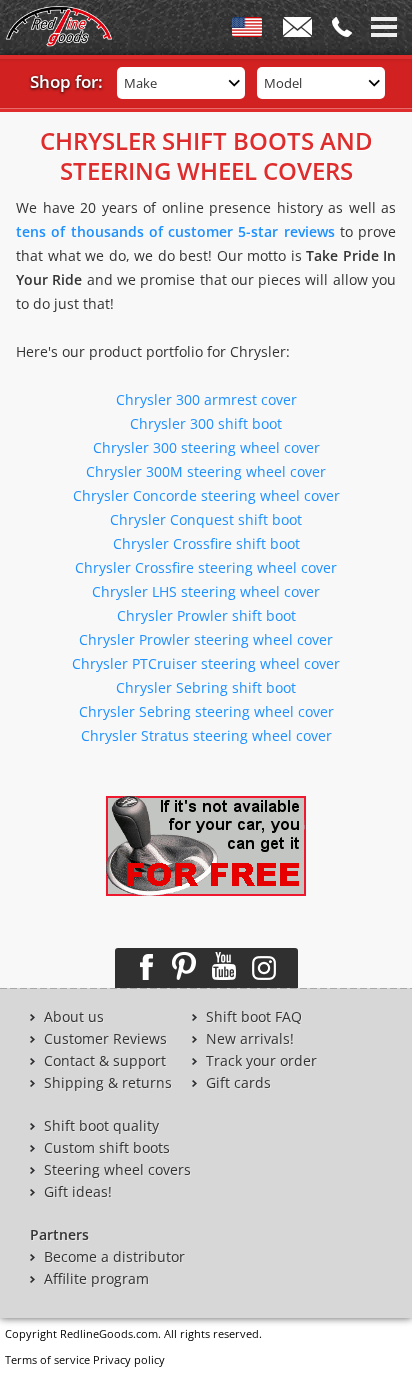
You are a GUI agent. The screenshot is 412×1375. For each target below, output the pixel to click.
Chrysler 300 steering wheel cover (206, 447)
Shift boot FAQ (254, 1017)
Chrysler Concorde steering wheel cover (206, 495)
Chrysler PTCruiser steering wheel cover (206, 663)
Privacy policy (129, 1359)
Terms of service (47, 1359)
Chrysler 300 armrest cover (206, 399)
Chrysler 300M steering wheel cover (206, 471)
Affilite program (96, 1279)
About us (74, 1017)
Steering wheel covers (117, 1170)
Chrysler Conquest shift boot (206, 519)
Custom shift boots (107, 1148)
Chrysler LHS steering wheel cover (206, 591)
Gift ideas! (78, 1192)
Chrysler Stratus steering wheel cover (206, 735)
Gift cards (238, 1083)
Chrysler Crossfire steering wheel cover (206, 567)
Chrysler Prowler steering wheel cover (206, 639)
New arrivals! (250, 1039)
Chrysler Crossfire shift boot (206, 543)
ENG (247, 31)
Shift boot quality (101, 1126)
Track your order (261, 1061)
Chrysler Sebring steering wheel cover (206, 711)
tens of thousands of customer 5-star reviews (175, 231)
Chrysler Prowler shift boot (206, 615)
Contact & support (105, 1061)
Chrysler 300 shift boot (206, 423)
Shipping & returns (108, 1083)
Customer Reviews (105, 1039)
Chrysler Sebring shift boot (206, 687)
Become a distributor (114, 1257)
